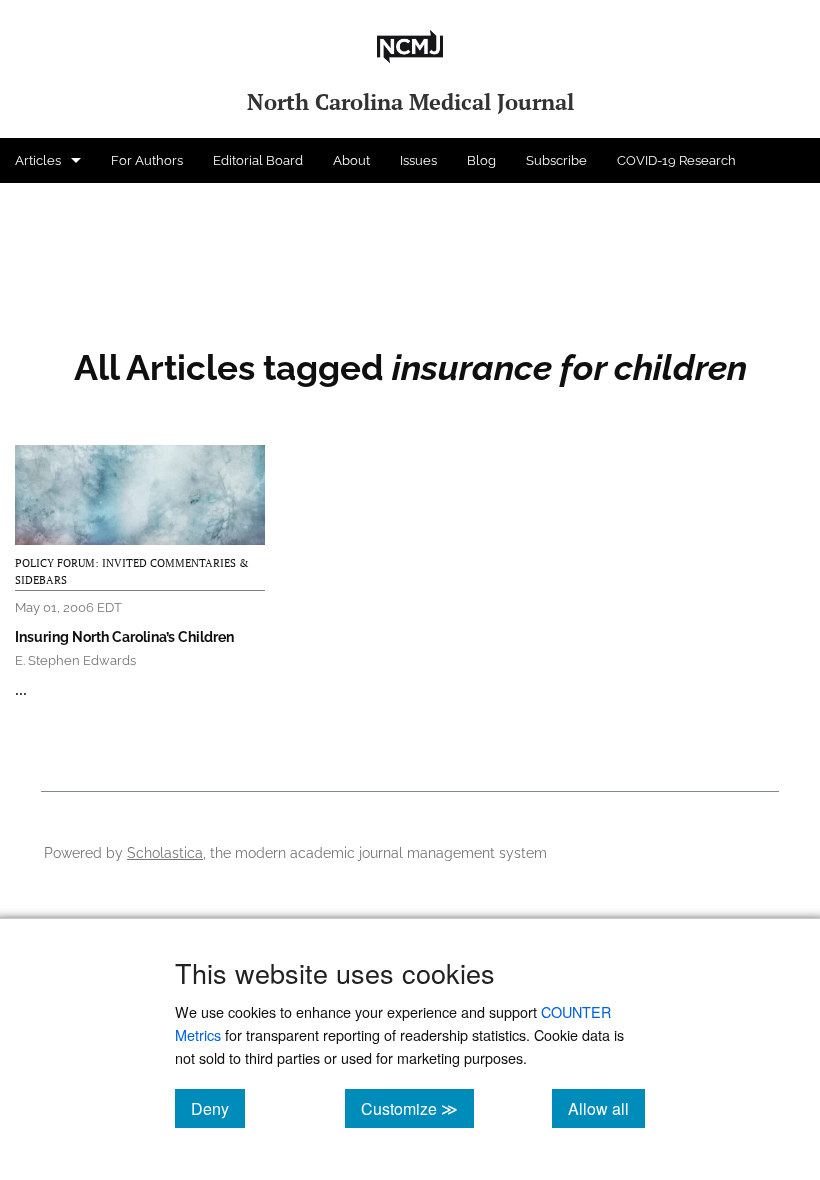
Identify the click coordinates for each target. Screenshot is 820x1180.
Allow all (606, 1108)
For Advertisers (61, 205)
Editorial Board (258, 160)
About (351, 160)
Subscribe (556, 160)
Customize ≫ (417, 1108)
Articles (38, 160)
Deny (218, 1108)
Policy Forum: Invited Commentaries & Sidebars (132, 572)
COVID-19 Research (676, 160)
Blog (481, 160)
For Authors (147, 160)
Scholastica (165, 852)
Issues (418, 160)
